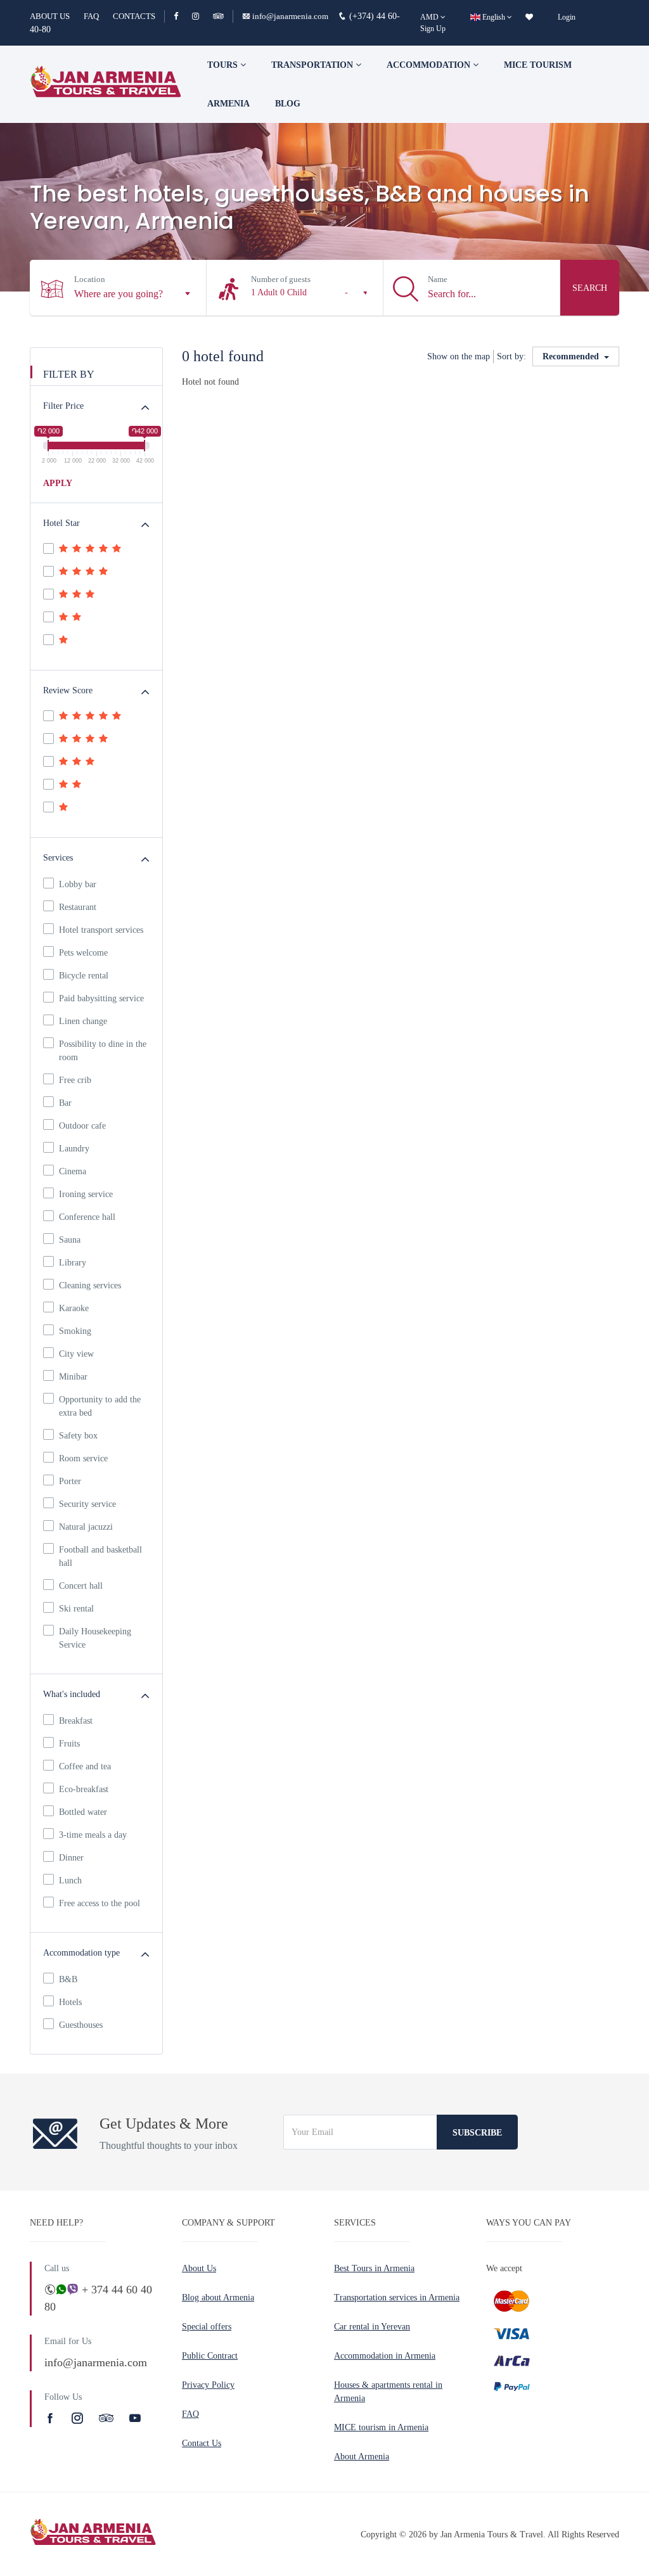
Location (90, 279)
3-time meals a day (93, 1835)
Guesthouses (81, 2025)
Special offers (207, 2327)
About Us (199, 2268)
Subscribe (477, 2133)
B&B (68, 1979)
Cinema (73, 1171)
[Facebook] (182, 16)
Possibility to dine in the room (103, 1051)
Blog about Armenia (218, 2297)
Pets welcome (83, 953)
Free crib (75, 1080)
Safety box (78, 1436)
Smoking (75, 1331)
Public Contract (210, 2356)
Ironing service (86, 1194)
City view (76, 1354)
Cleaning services (90, 1285)
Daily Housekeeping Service (95, 1638)
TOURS (224, 65)
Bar (65, 1103)
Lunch (70, 1881)
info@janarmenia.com (290, 16)
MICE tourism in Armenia (381, 2427)
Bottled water (83, 1812)
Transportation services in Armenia (397, 2297)
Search (590, 288)
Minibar (73, 1377)
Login (567, 17)
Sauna (70, 1240)
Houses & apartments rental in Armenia (388, 2392)
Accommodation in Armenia (385, 2356)
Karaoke (74, 1308)
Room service (83, 1458)
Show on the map (459, 356)
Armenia (228, 104)
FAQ (91, 16)
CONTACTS (134, 16)
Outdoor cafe (82, 1126)
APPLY (58, 483)
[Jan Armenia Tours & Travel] (106, 84)
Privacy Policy (208, 2385)
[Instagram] (201, 16)
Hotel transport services (101, 930)
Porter (70, 1481)
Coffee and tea (85, 1766)
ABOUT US (50, 16)
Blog (288, 104)
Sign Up (433, 29)
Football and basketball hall (100, 1556)
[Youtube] (135, 2418)
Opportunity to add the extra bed (100, 1406)
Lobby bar (78, 884)
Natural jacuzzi (86, 1527)
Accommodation (430, 65)
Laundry (74, 1149)
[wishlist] (529, 17)
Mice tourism (538, 65)
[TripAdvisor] (218, 16)
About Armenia (362, 2457)
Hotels (70, 2002)
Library (73, 1263)
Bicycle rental (84, 976)
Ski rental (76, 1609)
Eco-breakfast (84, 1789)
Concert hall (81, 1586)
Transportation (313, 65)
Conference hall (87, 1217)
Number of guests (281, 279)
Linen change (83, 1021)
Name (438, 279)
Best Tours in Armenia (374, 2268)
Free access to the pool (100, 1903)
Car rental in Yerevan (372, 2327)
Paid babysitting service (101, 998)
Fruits (69, 1744)
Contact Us (202, 2443)
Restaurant (78, 907)
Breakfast (76, 1721)
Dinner (71, 1858)
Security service (87, 1504)
